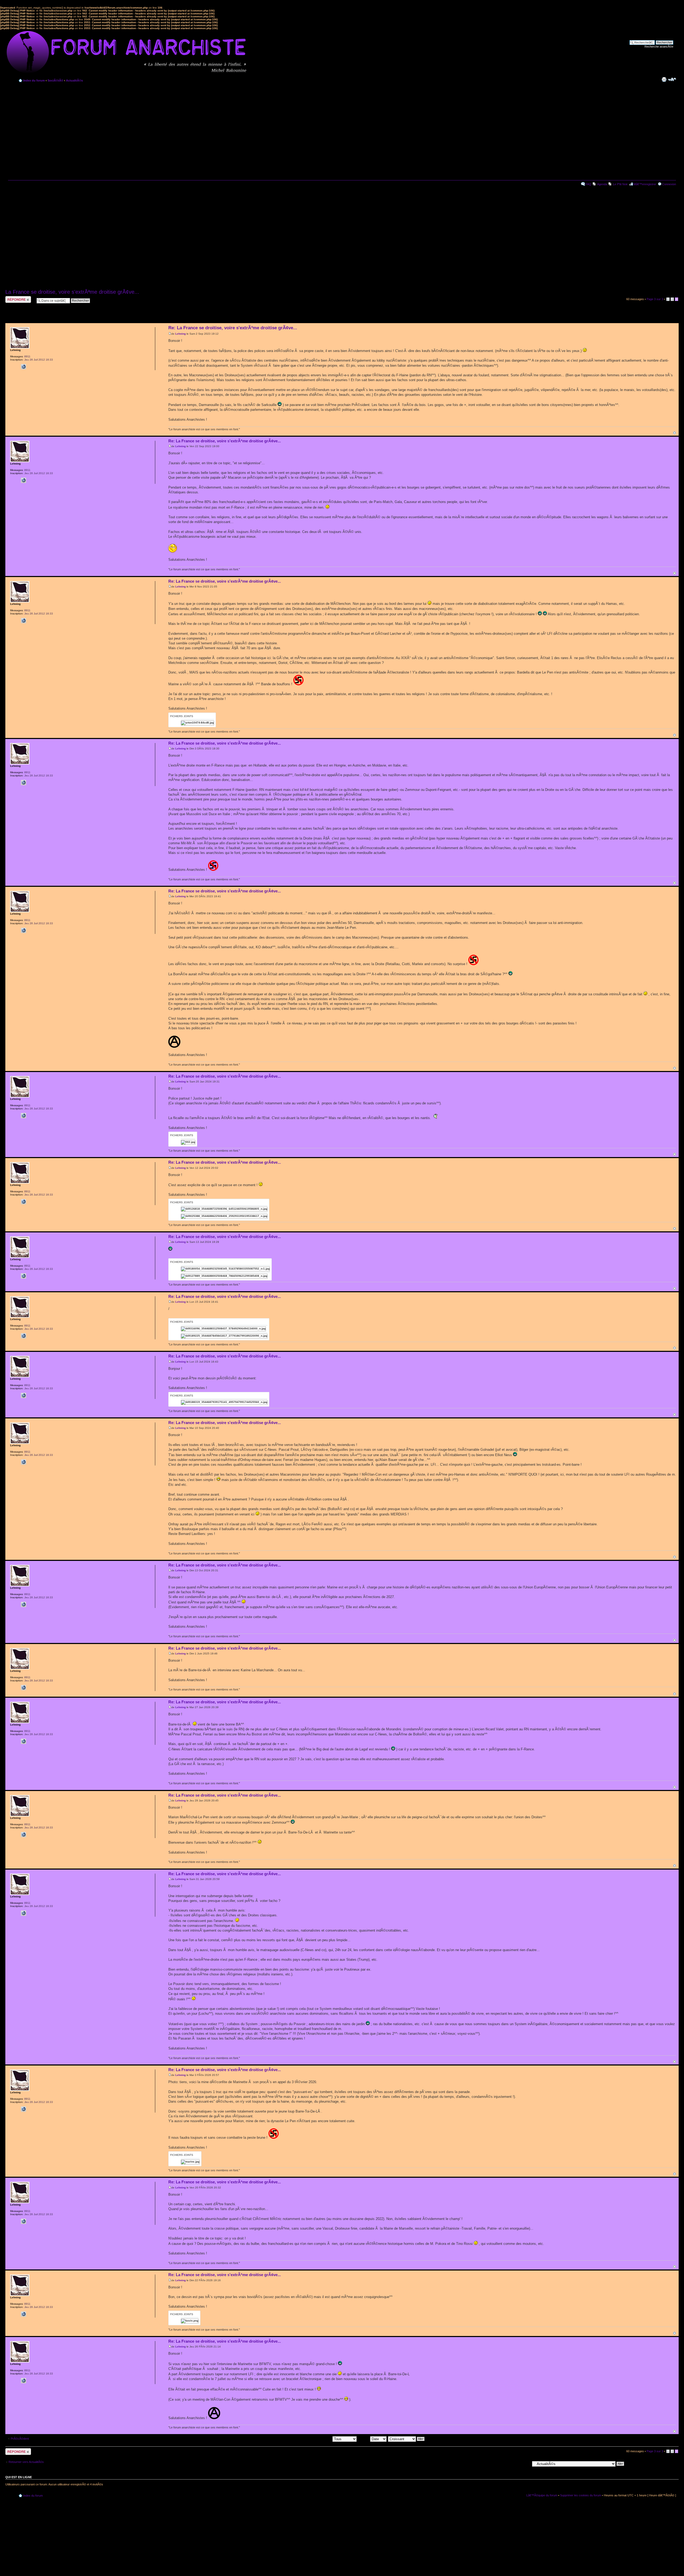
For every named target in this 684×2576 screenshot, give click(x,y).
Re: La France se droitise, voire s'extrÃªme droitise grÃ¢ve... (233, 328)
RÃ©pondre (13, 298)
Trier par (364, 2439)
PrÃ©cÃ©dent (20, 2439)
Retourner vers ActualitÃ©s (26, 2462)
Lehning (180, 334)
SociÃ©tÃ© (55, 80)
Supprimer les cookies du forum (581, 2495)
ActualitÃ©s (74, 80)
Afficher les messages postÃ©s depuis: (306, 2439)
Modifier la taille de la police (672, 79)
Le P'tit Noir (620, 184)
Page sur (655, 299)
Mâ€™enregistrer (645, 184)
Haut (675, 433)
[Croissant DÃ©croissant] (407, 2439)
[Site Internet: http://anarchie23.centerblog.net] (24, 367)
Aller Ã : (525, 2463)
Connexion (669, 184)
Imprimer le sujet (664, 79)
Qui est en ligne (19, 2477)
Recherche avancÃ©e (659, 47)
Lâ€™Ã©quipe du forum (542, 2495)
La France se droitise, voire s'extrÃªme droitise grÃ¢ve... (72, 292)
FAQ (588, 184)
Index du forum (34, 80)
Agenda (602, 184)
